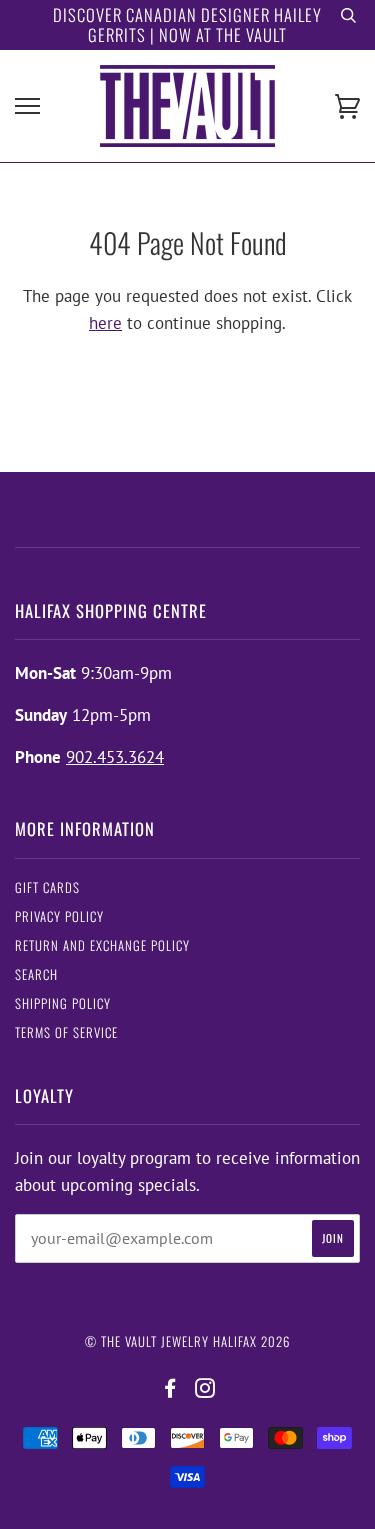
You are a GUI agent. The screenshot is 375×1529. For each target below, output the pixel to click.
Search (36, 974)
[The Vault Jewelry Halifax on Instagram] (205, 1388)
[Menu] (27, 106)
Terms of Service (66, 1032)
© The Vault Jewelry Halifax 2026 (187, 1341)
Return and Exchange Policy (102, 945)
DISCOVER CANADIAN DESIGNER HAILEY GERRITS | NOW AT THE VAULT (187, 24)
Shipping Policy (63, 1003)
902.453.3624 (115, 757)
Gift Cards (47, 887)
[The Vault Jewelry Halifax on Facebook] (170, 1388)
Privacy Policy (59, 916)
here (105, 323)
